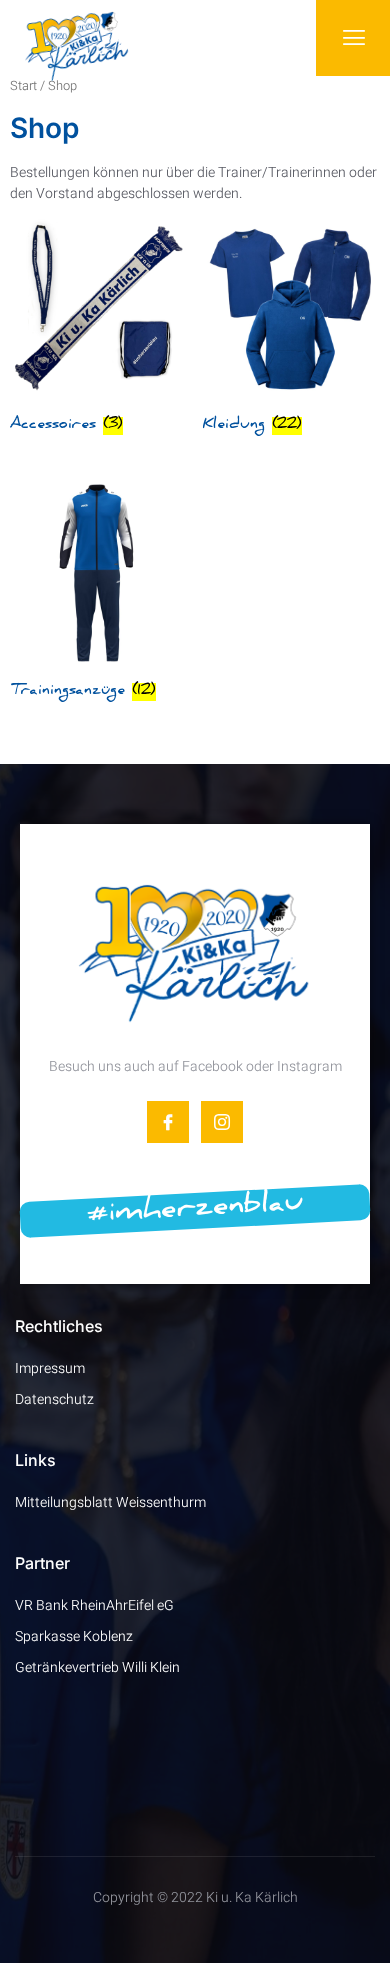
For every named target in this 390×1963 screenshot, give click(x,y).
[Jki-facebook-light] (168, 1122)
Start (23, 86)
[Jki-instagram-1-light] (222, 1122)
